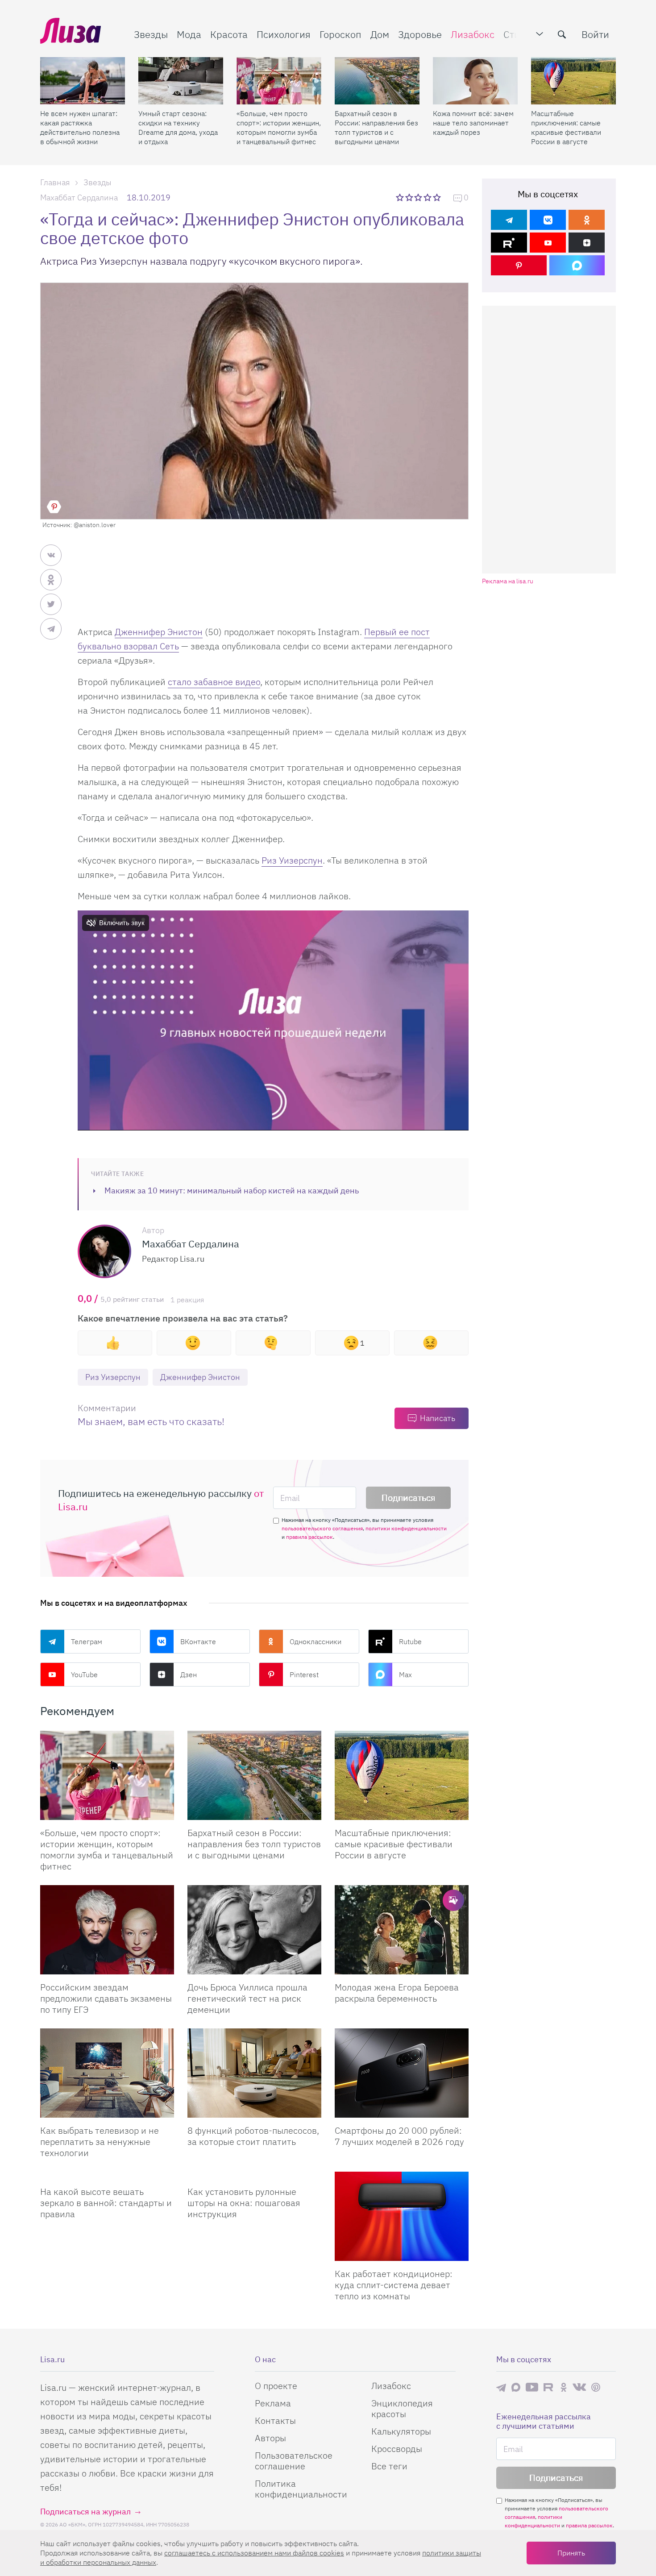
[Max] (577, 265)
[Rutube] (509, 243)
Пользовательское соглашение (294, 2461)
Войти (595, 34)
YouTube (84, 1674)
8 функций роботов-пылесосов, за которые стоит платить (253, 2136)
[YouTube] (548, 243)
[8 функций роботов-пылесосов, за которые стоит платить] (254, 2073)
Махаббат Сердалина (79, 197)
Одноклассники (316, 1641)
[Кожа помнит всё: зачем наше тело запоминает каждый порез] (475, 81)
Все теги (389, 2466)
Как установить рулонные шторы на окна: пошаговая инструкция (244, 2203)
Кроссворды (397, 2449)
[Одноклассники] (587, 220)
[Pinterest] (519, 265)
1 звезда (401, 197)
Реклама (273, 2403)
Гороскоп (340, 34)
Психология (284, 34)
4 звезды (428, 197)
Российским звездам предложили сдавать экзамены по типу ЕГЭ (106, 1998)
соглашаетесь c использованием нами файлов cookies (254, 2553)
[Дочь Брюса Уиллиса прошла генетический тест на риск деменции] (254, 1930)
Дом (380, 34)
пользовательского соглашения (322, 1528)
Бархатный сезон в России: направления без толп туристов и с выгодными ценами (376, 127)
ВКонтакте (198, 1641)
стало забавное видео (214, 682)
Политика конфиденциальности (301, 2489)
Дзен (189, 1674)
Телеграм (87, 1641)
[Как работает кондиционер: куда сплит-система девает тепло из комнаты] (402, 2216)
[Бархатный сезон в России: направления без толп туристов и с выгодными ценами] (377, 81)
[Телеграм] (509, 220)
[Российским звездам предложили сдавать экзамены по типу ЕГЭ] (107, 1930)
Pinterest (304, 1674)
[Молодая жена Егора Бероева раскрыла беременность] (402, 1930)
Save (54, 507)
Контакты (275, 2420)
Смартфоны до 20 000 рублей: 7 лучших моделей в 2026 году (399, 2136)
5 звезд (438, 197)
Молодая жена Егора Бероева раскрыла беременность (397, 1993)
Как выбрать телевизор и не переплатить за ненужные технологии (100, 2142)
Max (405, 1674)
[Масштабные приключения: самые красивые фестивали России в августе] (573, 81)
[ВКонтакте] (548, 220)
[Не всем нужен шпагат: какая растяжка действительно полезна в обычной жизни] (83, 81)
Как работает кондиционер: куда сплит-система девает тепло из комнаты (394, 2285)
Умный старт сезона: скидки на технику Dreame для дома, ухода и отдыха (178, 127)
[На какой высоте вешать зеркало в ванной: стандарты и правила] (107, 2175)
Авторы (270, 2438)
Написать (438, 1418)
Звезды (151, 34)
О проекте (276, 2386)
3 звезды (419, 197)
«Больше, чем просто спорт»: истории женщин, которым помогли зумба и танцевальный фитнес (279, 127)
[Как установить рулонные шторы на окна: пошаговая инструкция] (254, 2175)
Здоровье (420, 34)
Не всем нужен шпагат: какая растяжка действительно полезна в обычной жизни (80, 127)
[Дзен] (587, 243)
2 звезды (410, 197)
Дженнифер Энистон (159, 632)
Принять (571, 2553)
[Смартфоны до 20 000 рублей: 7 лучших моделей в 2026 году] (402, 2073)
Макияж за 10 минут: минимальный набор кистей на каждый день (232, 1190)
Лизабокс (473, 34)
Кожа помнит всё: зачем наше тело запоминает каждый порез (473, 123)
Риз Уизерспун (292, 860)
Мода (189, 34)
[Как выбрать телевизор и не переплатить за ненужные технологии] (107, 2073)
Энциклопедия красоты (402, 2408)
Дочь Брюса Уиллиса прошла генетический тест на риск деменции (247, 1998)
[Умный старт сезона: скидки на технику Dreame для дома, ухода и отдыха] (181, 81)
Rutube (410, 1641)
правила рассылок (309, 1537)
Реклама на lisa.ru (508, 581)
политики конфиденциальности (406, 1528)
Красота (229, 34)
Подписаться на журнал (85, 2512)
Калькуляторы (401, 2431)
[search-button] (562, 34)
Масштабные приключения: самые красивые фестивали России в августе (566, 127)
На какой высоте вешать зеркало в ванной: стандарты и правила (106, 2203)
